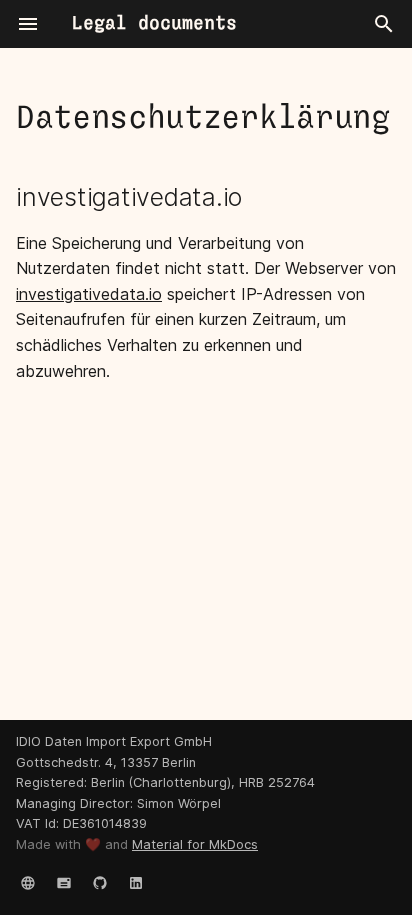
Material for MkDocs (195, 844)
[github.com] (100, 883)
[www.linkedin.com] (136, 883)
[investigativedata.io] (28, 883)
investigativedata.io (89, 294)
